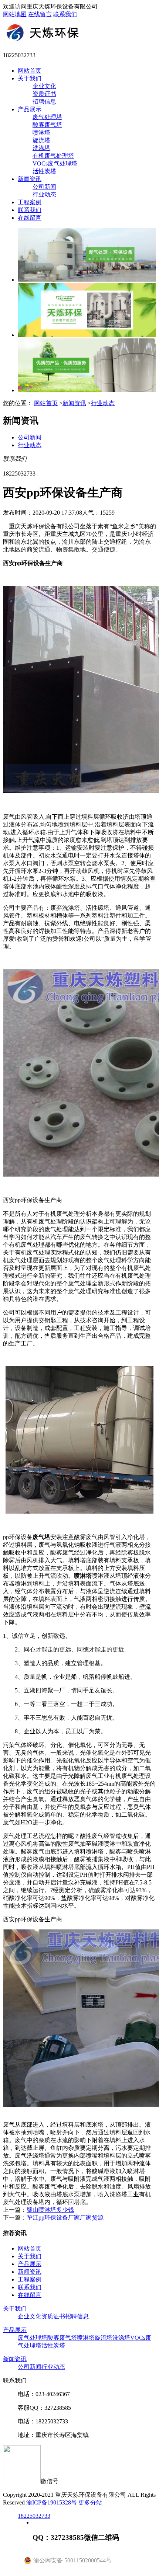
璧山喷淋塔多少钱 (50, 2210)
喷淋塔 (41, 133)
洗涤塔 (41, 148)
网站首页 (30, 71)
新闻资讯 (30, 179)
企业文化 (44, 86)
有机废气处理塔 (53, 156)
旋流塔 (41, 140)
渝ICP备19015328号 (52, 2502)
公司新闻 (44, 187)
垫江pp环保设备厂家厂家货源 (65, 2218)
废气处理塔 (47, 117)
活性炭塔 (44, 171)
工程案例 (30, 202)
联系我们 (65, 14)
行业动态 (44, 194)
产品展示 (30, 109)
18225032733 (34, 2516)
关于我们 (30, 78)
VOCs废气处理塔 (55, 163)
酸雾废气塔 (47, 125)
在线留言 (40, 14)
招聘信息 (44, 102)
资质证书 (44, 94)
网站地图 (15, 14)
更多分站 (90, 2502)
